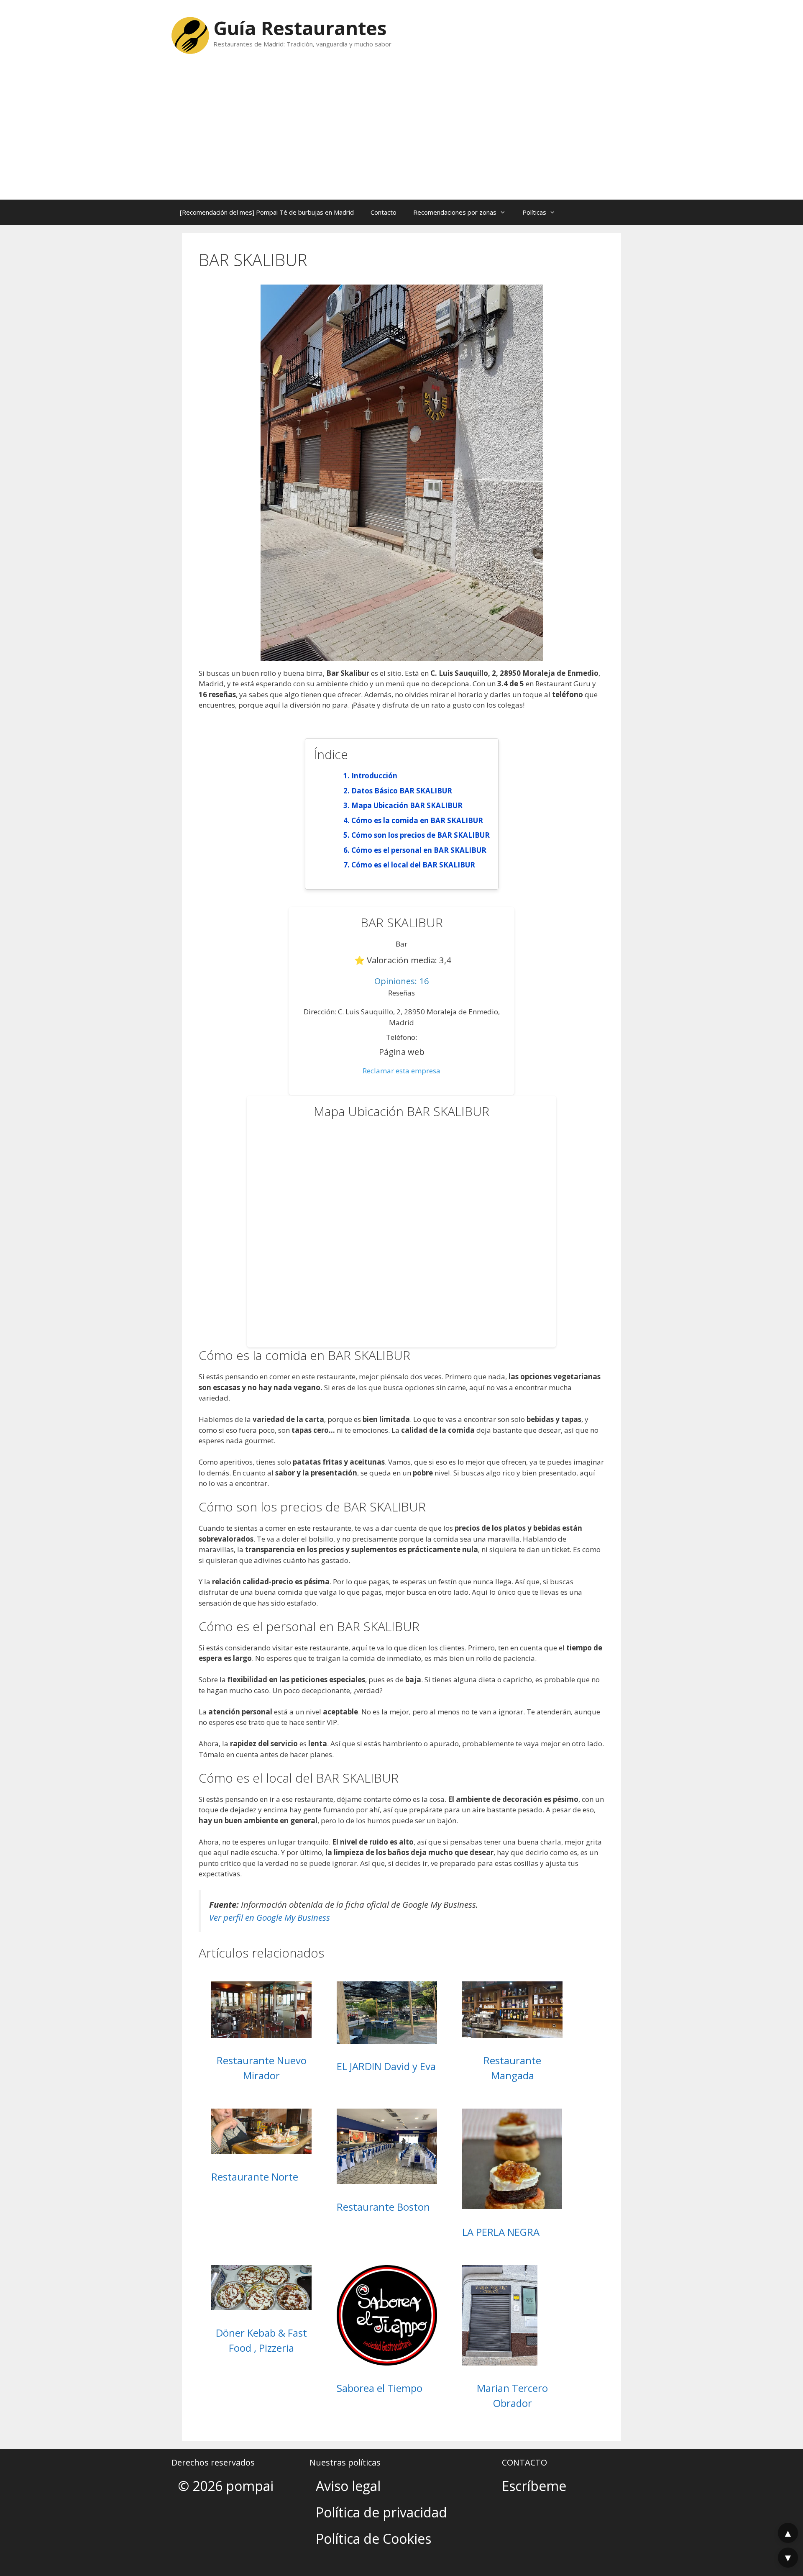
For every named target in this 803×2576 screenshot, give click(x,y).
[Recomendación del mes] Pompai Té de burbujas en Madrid (267, 212)
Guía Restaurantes (300, 28)
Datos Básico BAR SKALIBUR (402, 791)
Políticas (534, 212)
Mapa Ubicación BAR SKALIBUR (407, 805)
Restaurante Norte (255, 2177)
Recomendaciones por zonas (455, 212)
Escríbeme (534, 2486)
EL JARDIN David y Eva (386, 2066)
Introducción (374, 776)
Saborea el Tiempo (380, 2388)
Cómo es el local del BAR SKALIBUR (413, 865)
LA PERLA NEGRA (501, 2232)
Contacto (384, 212)
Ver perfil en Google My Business (270, 1917)
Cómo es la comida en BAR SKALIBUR (417, 820)
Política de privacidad (381, 2512)
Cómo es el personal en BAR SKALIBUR (419, 850)
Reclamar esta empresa (401, 1071)
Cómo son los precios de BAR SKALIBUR (421, 835)
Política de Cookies (373, 2539)
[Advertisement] (401, 137)
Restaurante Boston (383, 2207)
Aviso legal (348, 2486)
